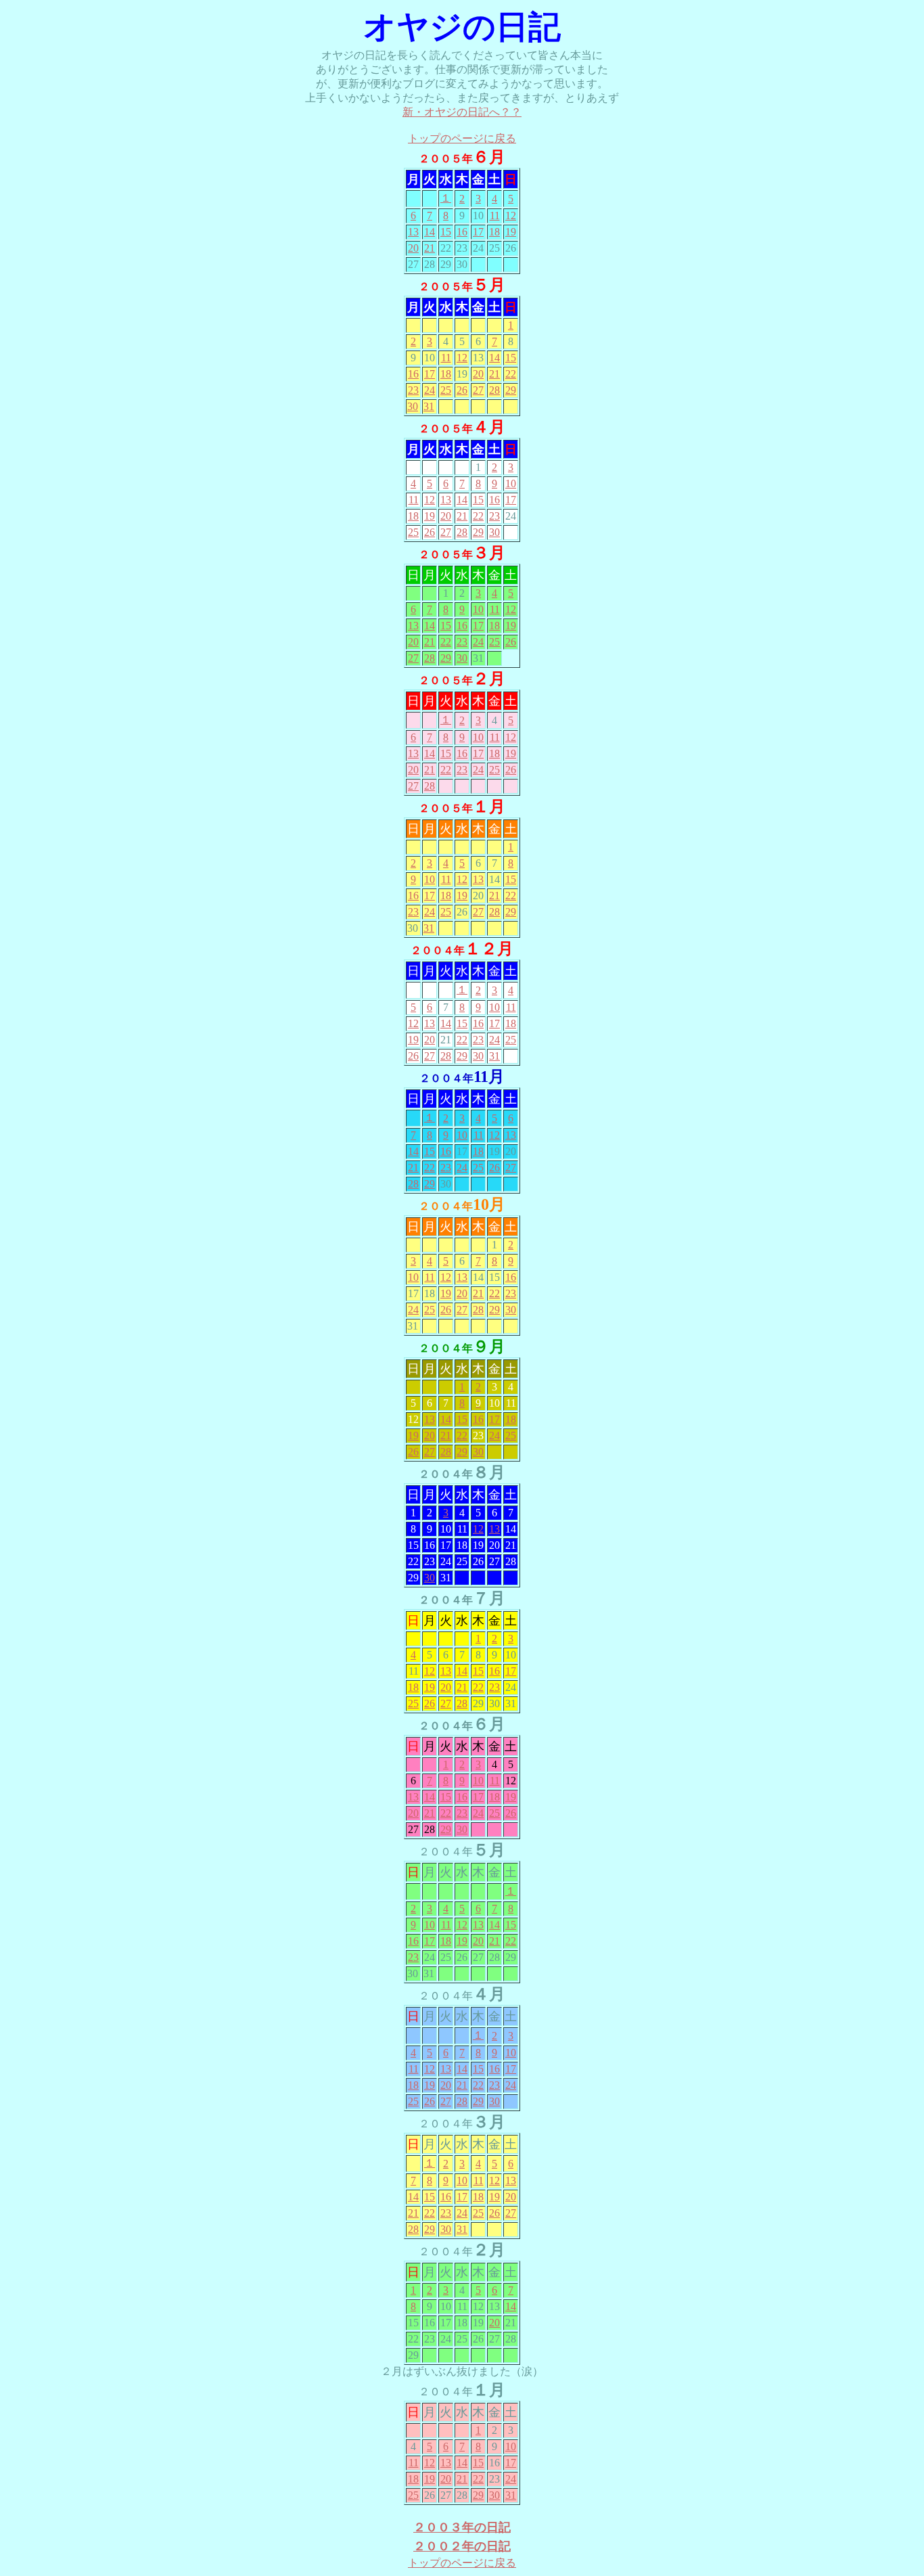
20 (413, 248)
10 (511, 483)
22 (511, 374)
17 (478, 232)
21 (430, 248)
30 (413, 406)
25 (446, 390)
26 (462, 390)
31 (429, 406)
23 (413, 390)
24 (430, 390)
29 (511, 390)
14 (430, 232)
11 (495, 216)
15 (446, 232)
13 (413, 232)
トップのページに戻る (462, 138)
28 (494, 390)
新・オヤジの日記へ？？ (462, 112)
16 (462, 232)
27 (478, 390)
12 (511, 216)
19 (511, 232)
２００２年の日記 (462, 2546)
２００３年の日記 (462, 2527)
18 (494, 232)
